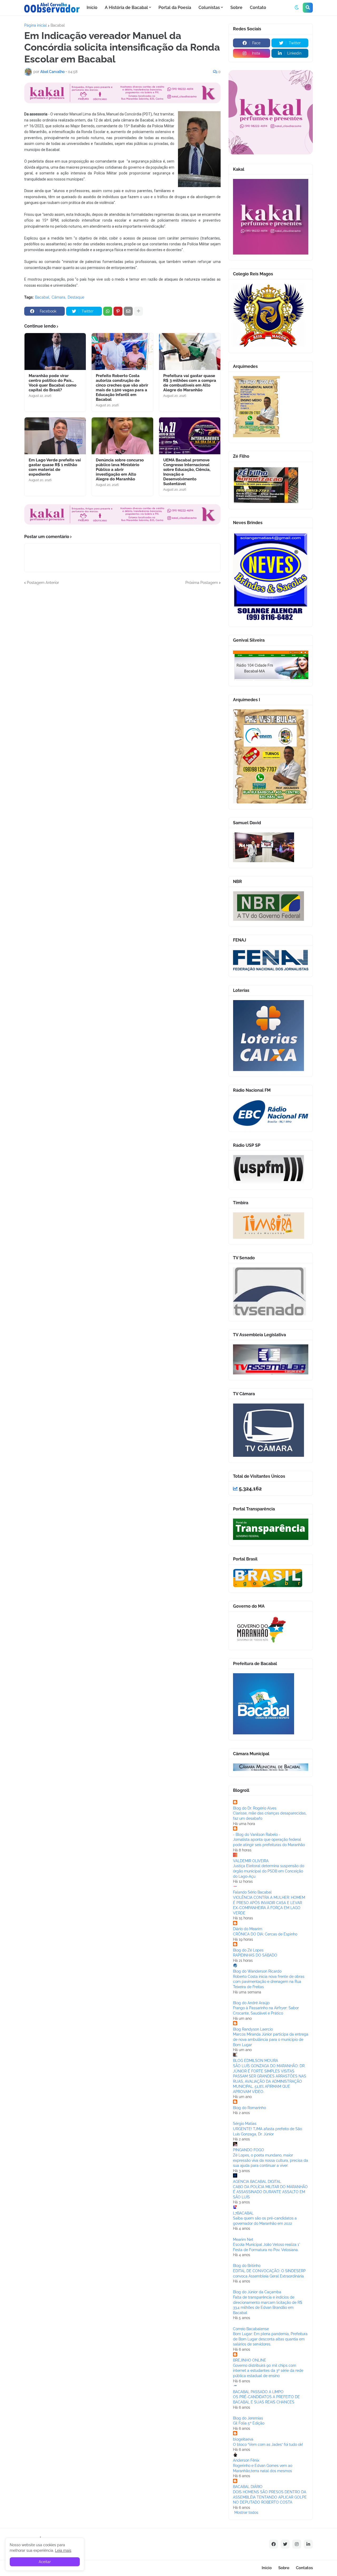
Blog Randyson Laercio (253, 2029)
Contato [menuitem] (258, 8)
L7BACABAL (243, 2213)
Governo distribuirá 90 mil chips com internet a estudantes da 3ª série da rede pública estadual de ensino (268, 2371)
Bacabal (58, 25)
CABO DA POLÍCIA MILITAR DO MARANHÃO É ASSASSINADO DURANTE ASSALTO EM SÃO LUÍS (270, 2192)
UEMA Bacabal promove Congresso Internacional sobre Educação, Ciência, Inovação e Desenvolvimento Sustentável (187, 472)
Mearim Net (243, 2240)
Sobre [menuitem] (236, 8)
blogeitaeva (243, 2439)
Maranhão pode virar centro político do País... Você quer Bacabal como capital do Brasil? (53, 383)
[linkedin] (308, 2544)
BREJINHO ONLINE (250, 2360)
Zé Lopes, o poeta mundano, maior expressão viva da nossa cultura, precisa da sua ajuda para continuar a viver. (271, 2160)
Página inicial (36, 25)
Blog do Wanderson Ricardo (257, 1971)
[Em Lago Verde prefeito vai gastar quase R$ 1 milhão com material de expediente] (55, 436)
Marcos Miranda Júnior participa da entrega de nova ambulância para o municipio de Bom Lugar (271, 2039)
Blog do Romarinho (249, 2108)
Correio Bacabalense (251, 2329)
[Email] (128, 311)
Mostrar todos (246, 2512)
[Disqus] (122, 651)
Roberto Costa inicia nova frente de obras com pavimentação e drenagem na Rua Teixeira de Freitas (269, 1982)
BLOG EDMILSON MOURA (256, 2061)
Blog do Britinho (247, 2266)
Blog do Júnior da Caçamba (257, 2292)
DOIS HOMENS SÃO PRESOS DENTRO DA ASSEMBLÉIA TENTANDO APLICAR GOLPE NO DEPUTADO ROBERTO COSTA (270, 2497)
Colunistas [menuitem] (209, 8)
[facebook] (274, 2544)
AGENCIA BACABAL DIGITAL (257, 2182)
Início (267, 2568)
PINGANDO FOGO (249, 2150)
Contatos (304, 2568)
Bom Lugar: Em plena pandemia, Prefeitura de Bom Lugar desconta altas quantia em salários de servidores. (270, 2339)
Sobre (284, 2568)
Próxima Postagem (202, 583)
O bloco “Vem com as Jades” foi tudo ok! (268, 2445)
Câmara (58, 297)
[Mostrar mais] (138, 311)
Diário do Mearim (248, 1929)
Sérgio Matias (245, 2124)
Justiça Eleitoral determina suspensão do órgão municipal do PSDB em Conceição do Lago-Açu (269, 1871)
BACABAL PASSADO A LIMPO (258, 2392)
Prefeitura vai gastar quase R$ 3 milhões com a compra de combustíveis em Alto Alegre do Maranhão (190, 383)
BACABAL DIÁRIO (248, 2487)
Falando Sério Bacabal (252, 1892)
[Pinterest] (118, 311)
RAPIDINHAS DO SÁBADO (255, 1955)
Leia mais (63, 2550)
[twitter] (285, 2544)
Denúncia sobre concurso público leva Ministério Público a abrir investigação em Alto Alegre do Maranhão (120, 470)
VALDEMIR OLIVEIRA (251, 1861)
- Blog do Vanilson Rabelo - (257, 1835)
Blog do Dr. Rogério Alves (255, 1808)
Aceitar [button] (45, 2562)
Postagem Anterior (43, 583)
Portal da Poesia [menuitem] (175, 8)
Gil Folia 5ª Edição (249, 2423)
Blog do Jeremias (248, 2418)
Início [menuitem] (92, 8)
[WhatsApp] (108, 311)
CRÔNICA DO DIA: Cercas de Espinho (265, 1934)
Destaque (76, 297)
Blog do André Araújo (251, 2003)
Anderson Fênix (246, 2460)
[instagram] (297, 2544)
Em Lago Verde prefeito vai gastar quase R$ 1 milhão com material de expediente (55, 467)
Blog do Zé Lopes (248, 1950)
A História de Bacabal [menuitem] (126, 8)
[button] (297, 8)
